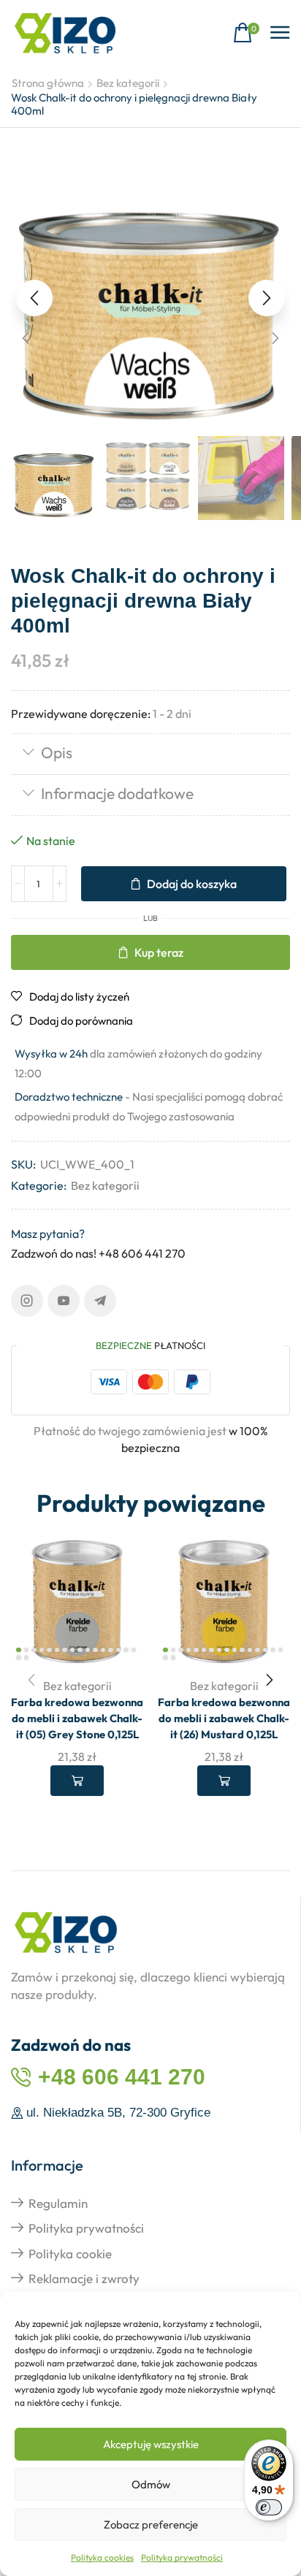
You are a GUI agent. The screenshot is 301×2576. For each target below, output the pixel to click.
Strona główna (48, 83)
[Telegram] (100, 1301)
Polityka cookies (102, 2557)
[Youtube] (64, 1301)
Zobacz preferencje (151, 2525)
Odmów (151, 2484)
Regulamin (58, 2203)
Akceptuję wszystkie (151, 2444)
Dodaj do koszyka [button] (77, 1781)
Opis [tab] (57, 752)
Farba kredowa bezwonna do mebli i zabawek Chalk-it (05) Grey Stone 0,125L (77, 1718)
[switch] (269, 2507)
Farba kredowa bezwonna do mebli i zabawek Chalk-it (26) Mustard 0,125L (224, 1718)
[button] (246, 33)
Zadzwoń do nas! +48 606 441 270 (98, 1253)
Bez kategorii (128, 83)
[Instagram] (27, 1301)
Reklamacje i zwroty (84, 2278)
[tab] (150, 754)
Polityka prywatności (182, 2557)
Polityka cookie (70, 2254)
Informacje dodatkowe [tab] (117, 793)
